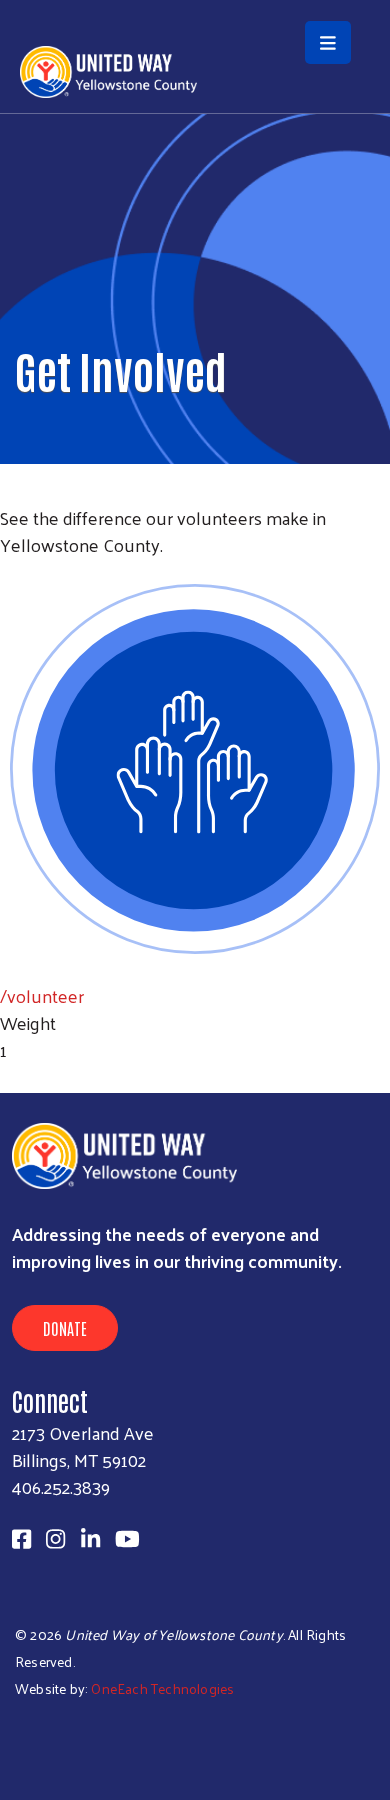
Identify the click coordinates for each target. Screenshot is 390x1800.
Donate (65, 1328)
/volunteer (42, 995)
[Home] (195, 2)
